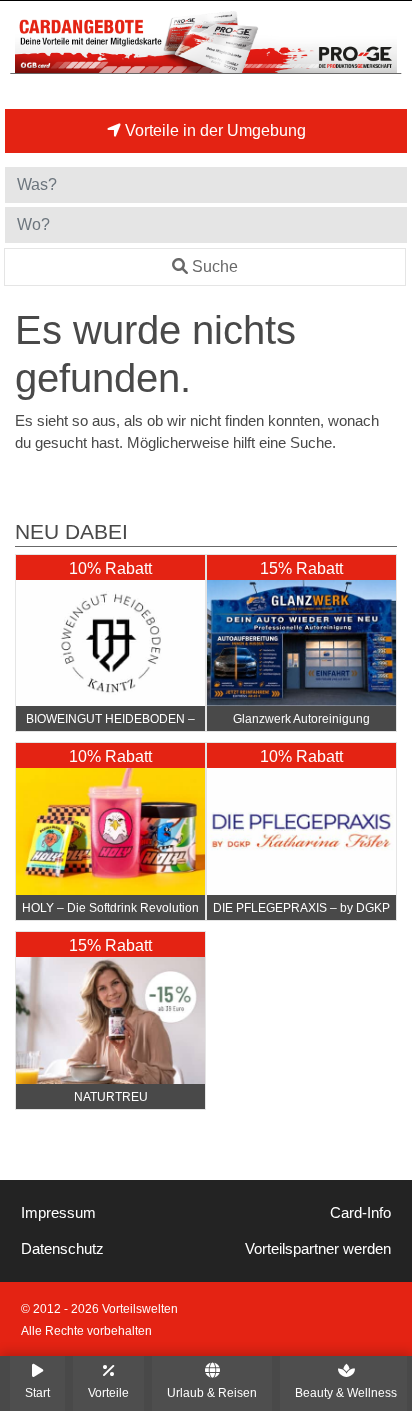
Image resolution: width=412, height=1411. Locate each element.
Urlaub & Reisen (212, 1392)
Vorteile (108, 1392)
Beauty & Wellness (346, 1392)
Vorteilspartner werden (318, 1249)
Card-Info (360, 1213)
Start (37, 1392)
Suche (215, 266)
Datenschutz (62, 1249)
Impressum (58, 1213)
